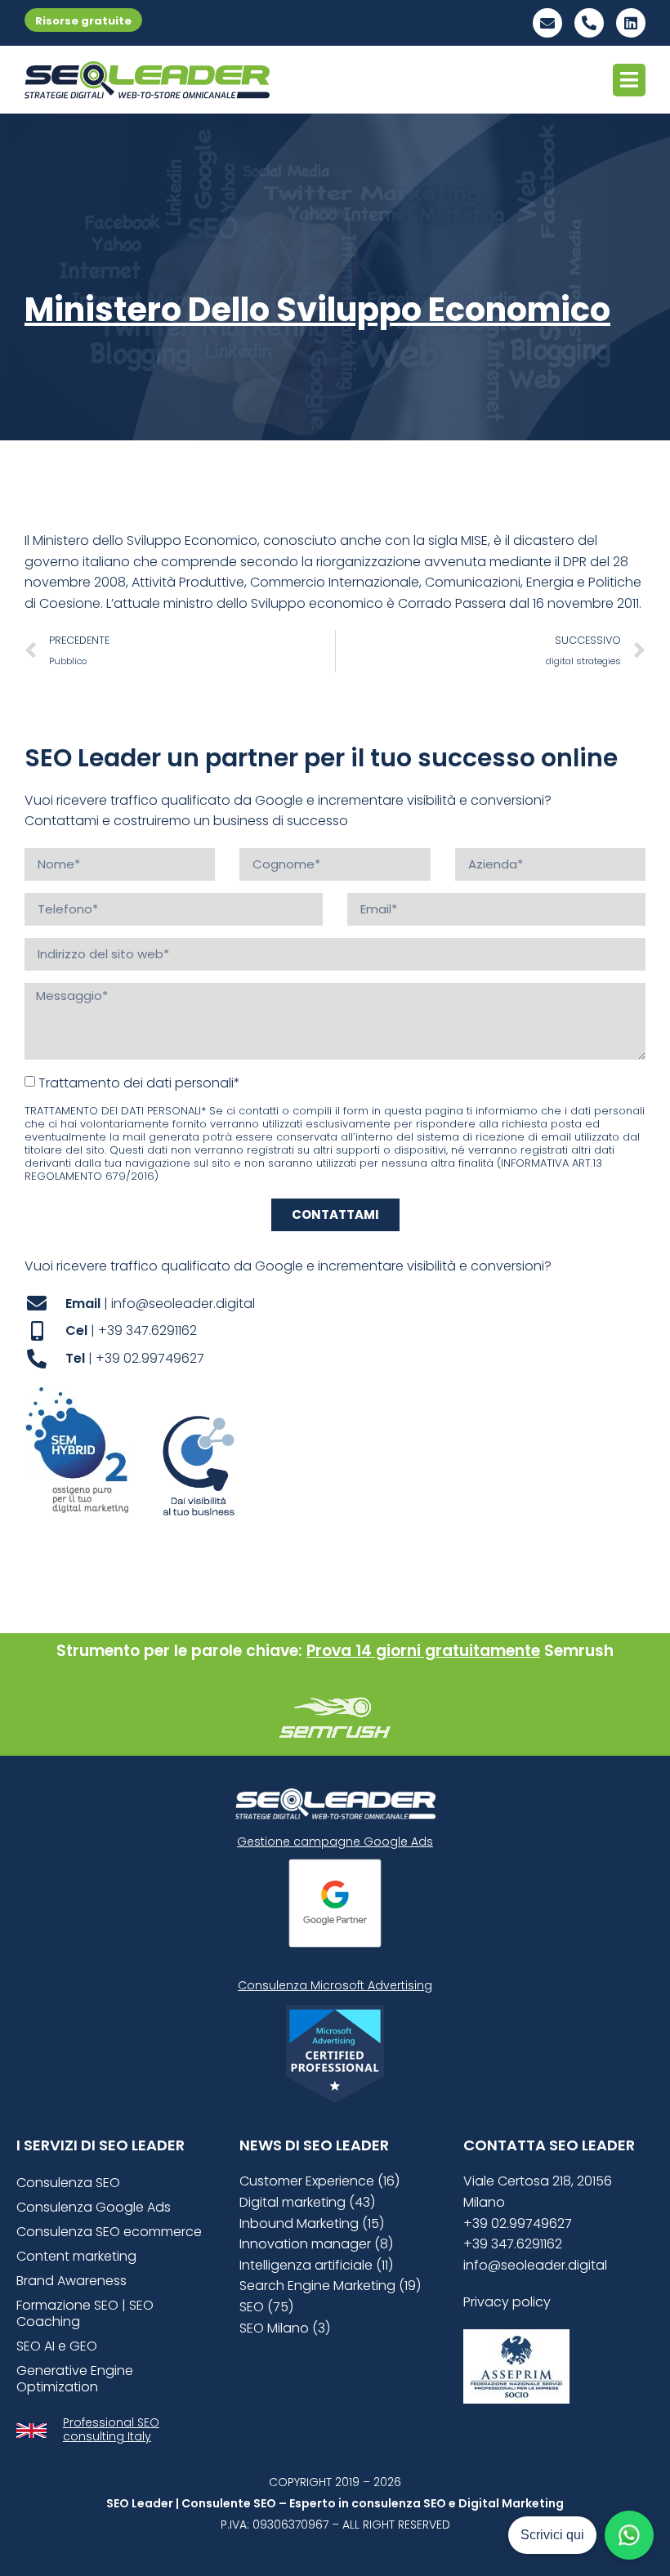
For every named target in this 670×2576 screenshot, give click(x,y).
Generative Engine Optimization (75, 2379)
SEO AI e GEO (57, 2346)
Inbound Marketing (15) (312, 2223)
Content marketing (76, 2256)
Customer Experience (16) (319, 2181)
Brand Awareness (71, 2281)
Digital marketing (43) (307, 2202)
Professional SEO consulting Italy (111, 2429)
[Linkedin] (631, 23)
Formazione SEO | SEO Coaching (85, 2313)
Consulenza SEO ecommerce (109, 2232)
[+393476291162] (589, 23)
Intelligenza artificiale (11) (316, 2265)
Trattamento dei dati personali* (139, 1082)
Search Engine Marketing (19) (330, 2286)
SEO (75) (266, 2307)
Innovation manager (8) (316, 2244)
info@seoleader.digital (535, 2265)
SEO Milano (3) (285, 2328)
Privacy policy (507, 2302)
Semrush (579, 1651)
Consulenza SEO (68, 2183)
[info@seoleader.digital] (547, 23)
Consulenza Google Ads (94, 2207)
